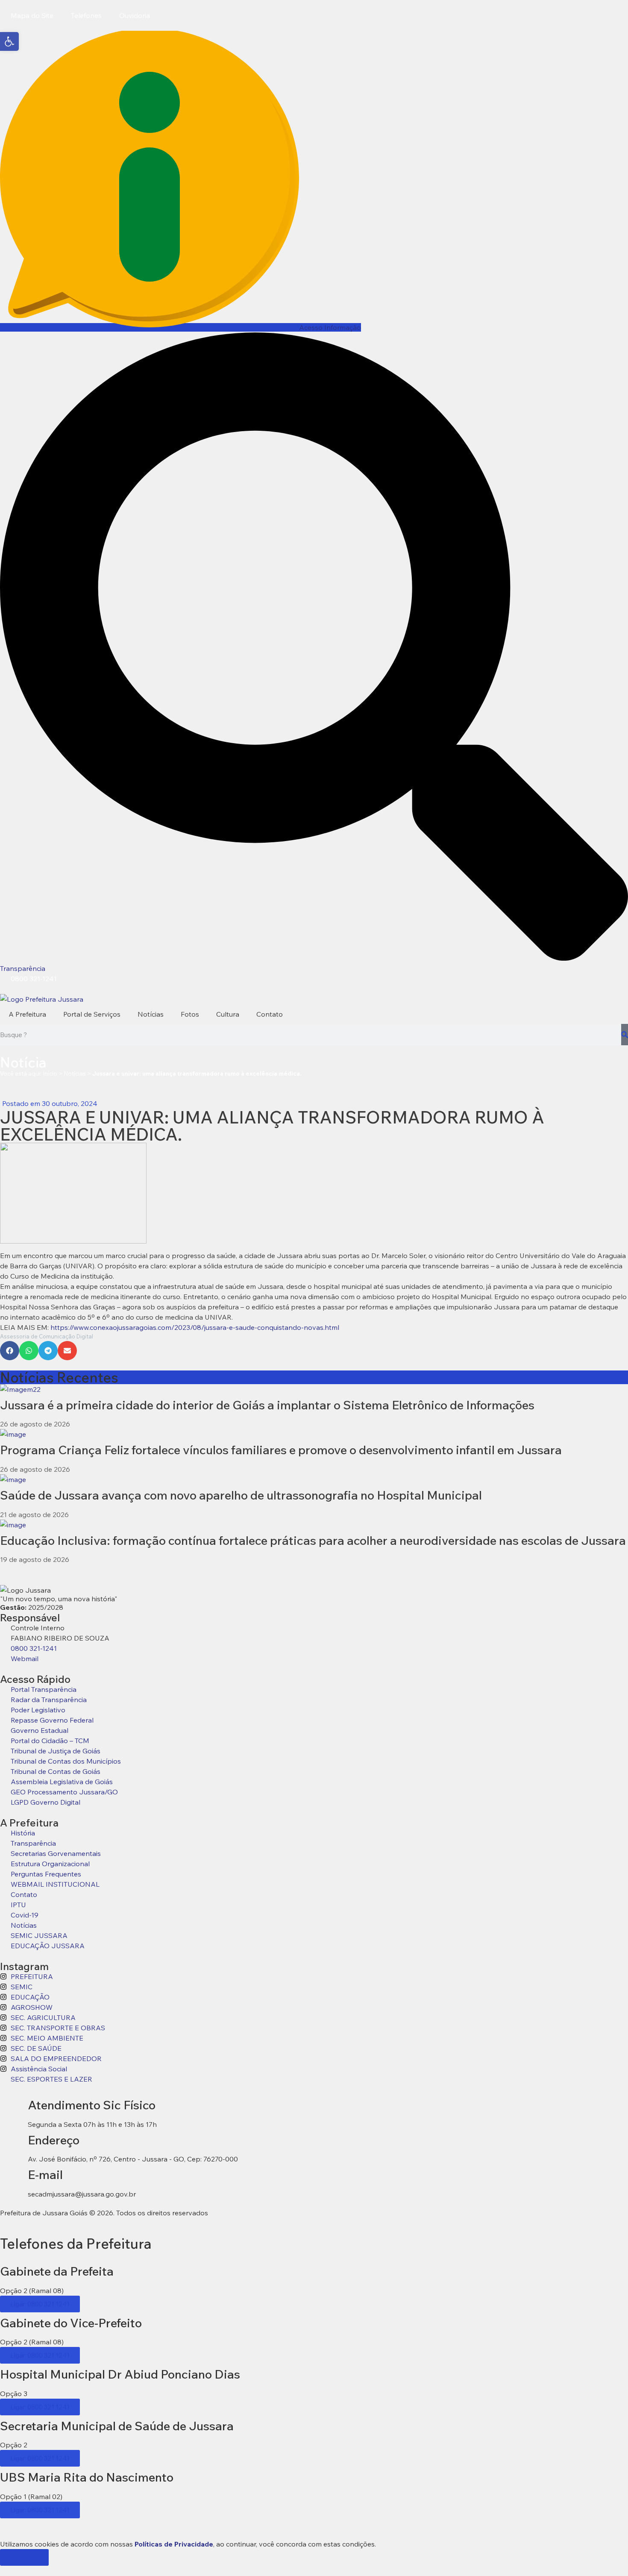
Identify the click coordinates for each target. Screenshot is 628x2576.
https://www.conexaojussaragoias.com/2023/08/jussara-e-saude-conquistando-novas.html (194, 1327)
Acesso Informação (330, 327)
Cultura (228, 1014)
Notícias (151, 1014)
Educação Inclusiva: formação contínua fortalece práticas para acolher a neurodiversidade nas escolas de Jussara (313, 1540)
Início (50, 1073)
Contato (270, 1014)
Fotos (190, 1014)
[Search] (625, 1035)
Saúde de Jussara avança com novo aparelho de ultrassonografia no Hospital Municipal (241, 1495)
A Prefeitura (27, 1014)
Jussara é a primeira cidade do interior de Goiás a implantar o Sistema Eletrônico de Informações (267, 1405)
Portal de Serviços (92, 1014)
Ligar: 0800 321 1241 (40, 2304)
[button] (10, 1351)
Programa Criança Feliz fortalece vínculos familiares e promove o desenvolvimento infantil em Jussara (281, 1450)
